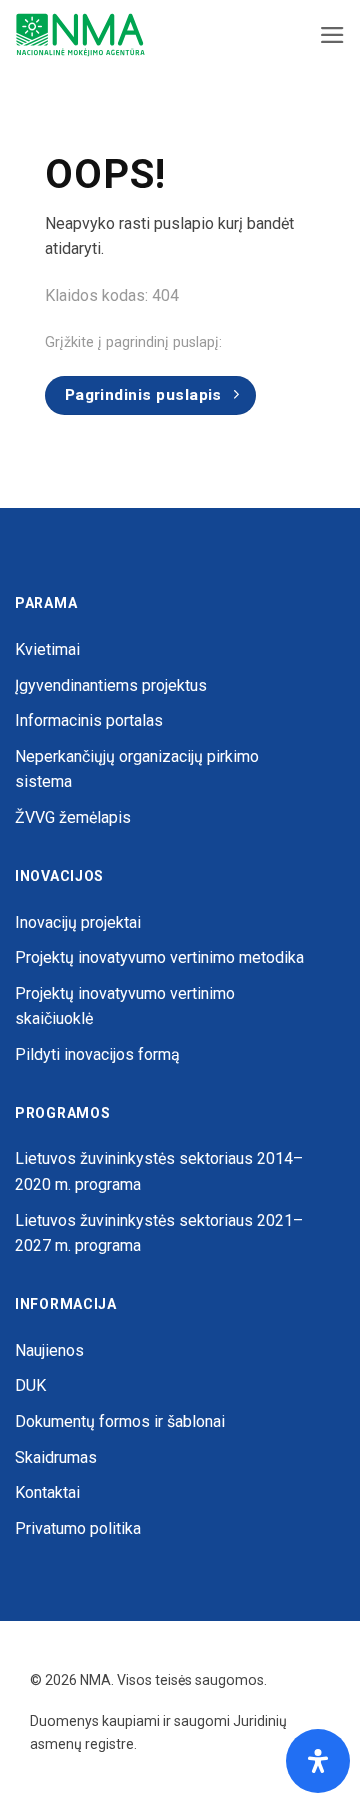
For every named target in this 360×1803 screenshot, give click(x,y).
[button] (332, 35)
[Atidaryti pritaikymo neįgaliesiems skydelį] (318, 1761)
